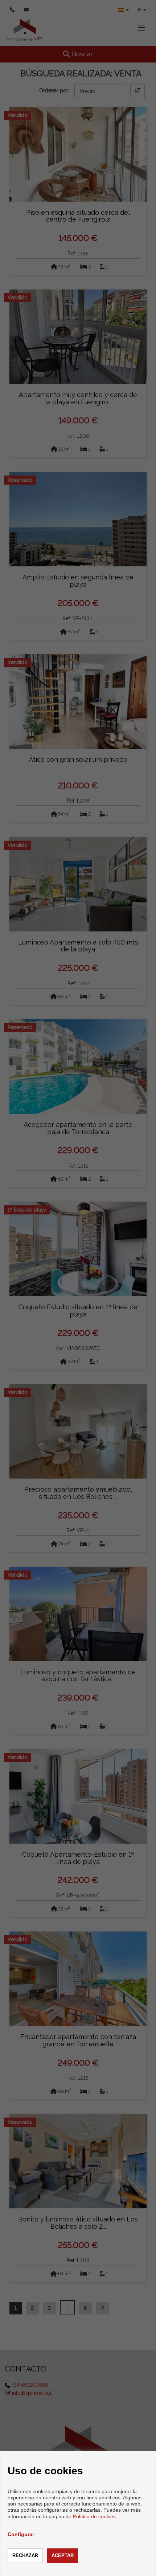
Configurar (21, 2534)
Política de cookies (94, 2516)
